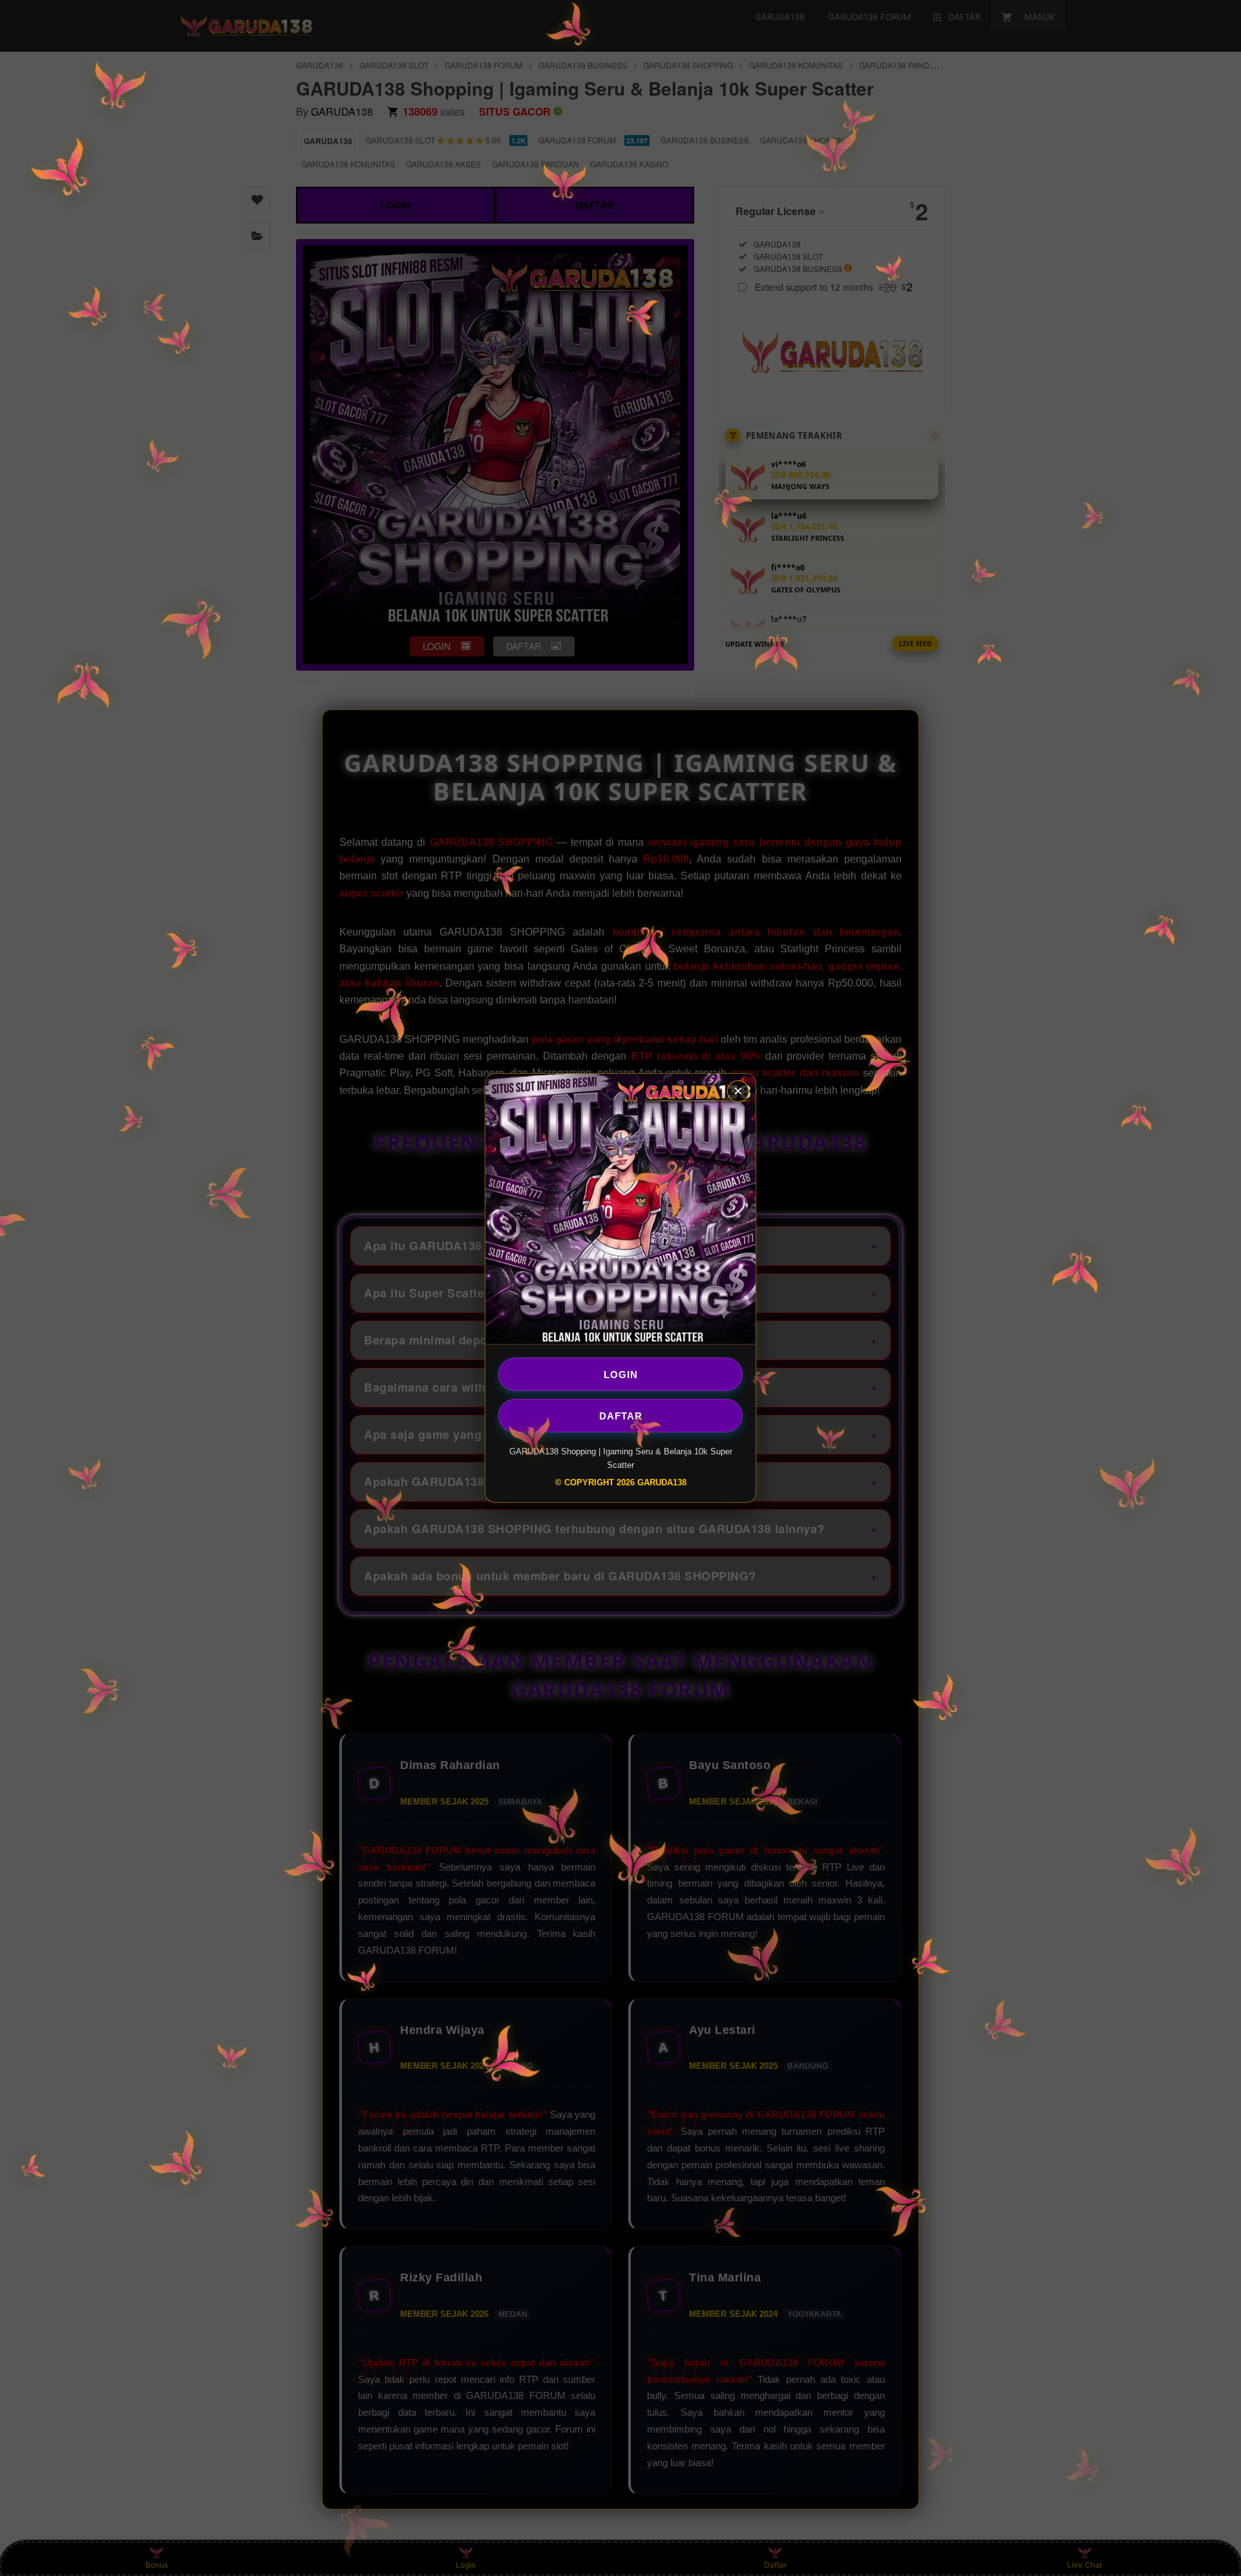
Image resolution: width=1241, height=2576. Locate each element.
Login (621, 1374)
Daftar (621, 1415)
